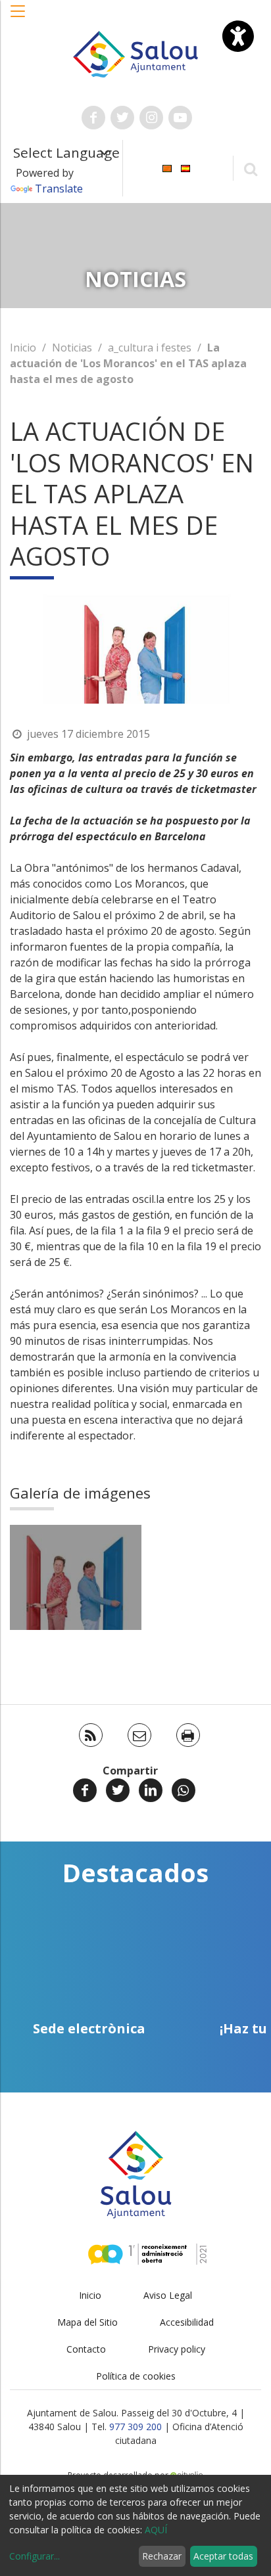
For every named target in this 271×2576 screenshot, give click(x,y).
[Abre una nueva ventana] (93, 118)
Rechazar (162, 2556)
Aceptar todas (223, 2556)
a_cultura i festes (150, 348)
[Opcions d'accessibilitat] (238, 36)
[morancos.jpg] (76, 1577)
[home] (136, 53)
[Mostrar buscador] (250, 169)
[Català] (167, 167)
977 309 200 (135, 2427)
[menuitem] (167, 167)
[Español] (185, 167)
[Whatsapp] (184, 1790)
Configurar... (35, 2556)
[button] (18, 18)
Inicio (23, 348)
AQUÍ (156, 2530)
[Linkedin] (151, 1790)
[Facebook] (85, 1790)
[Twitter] (118, 1790)
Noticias (72, 348)
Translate (59, 189)
